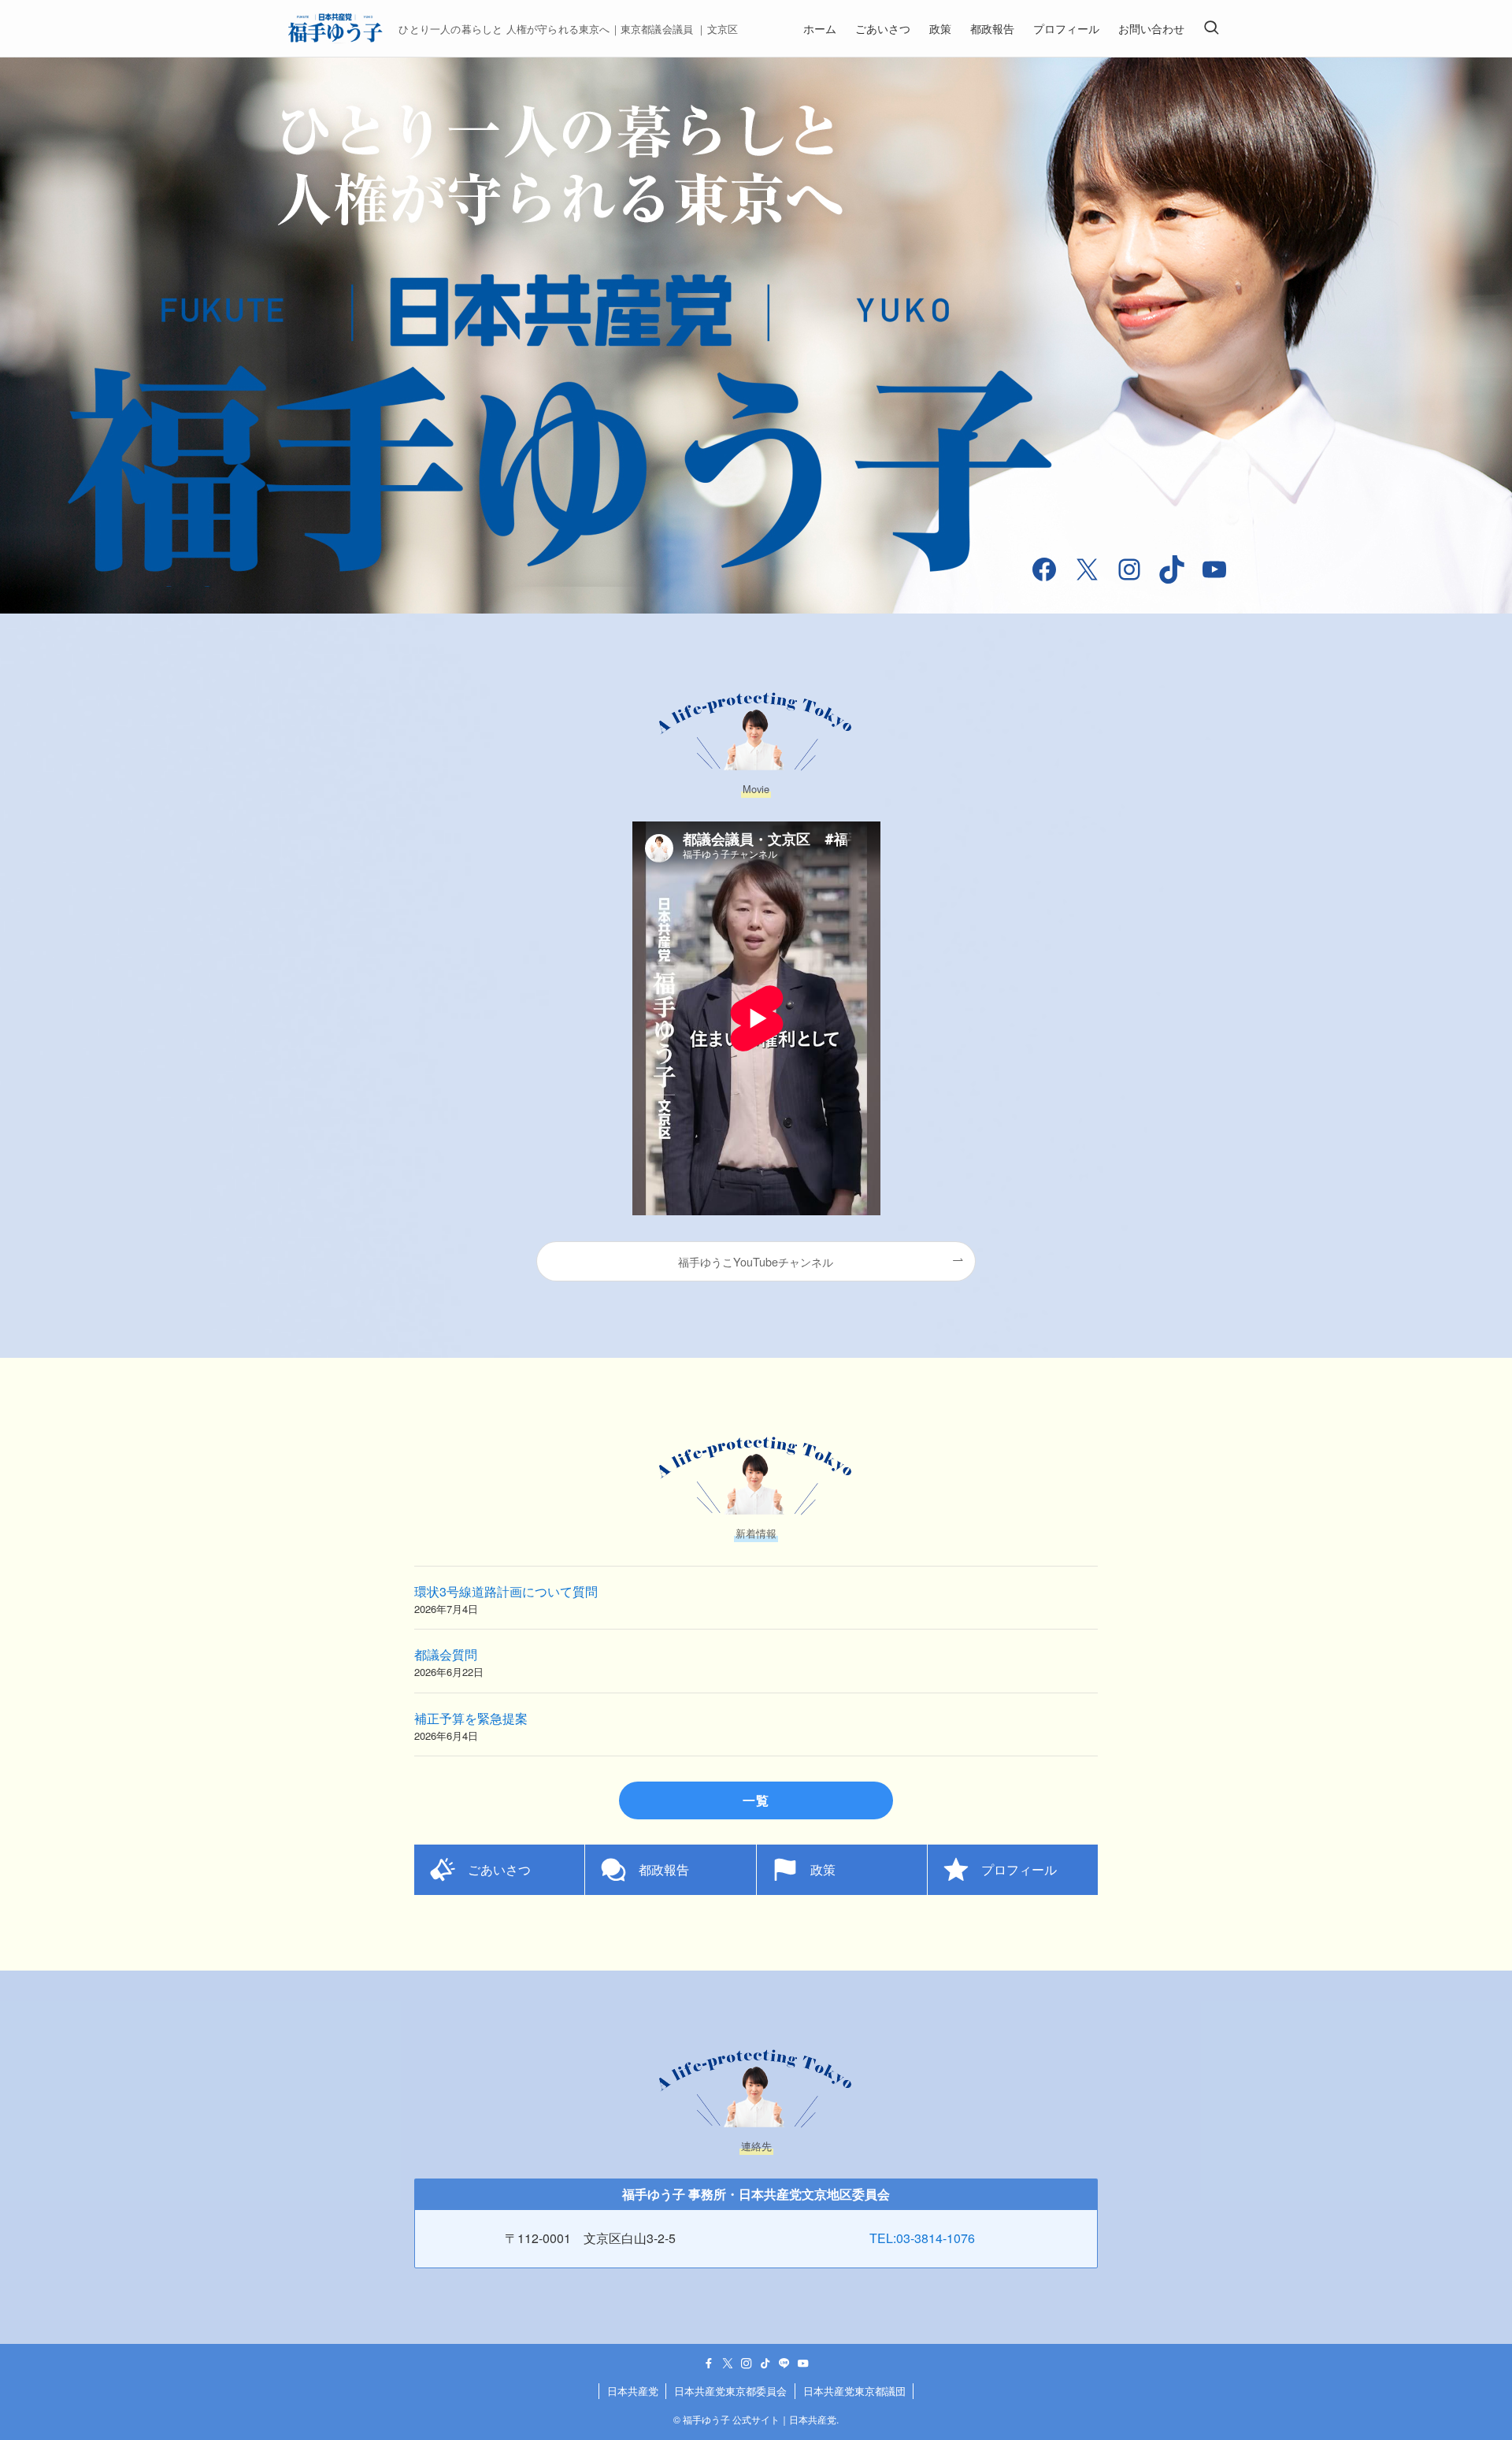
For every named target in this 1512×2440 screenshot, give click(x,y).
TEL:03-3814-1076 (928, 2238)
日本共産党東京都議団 (854, 2391)
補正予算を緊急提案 (471, 1718)
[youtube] (803, 2364)
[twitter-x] (728, 2364)
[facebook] (709, 2364)
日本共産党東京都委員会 (730, 2391)
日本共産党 (633, 2391)
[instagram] (747, 2364)
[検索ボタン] (1211, 28)
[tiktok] (765, 2364)
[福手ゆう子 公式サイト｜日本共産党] (335, 28)
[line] (784, 2364)
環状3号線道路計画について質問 (506, 1591)
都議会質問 (446, 1654)
